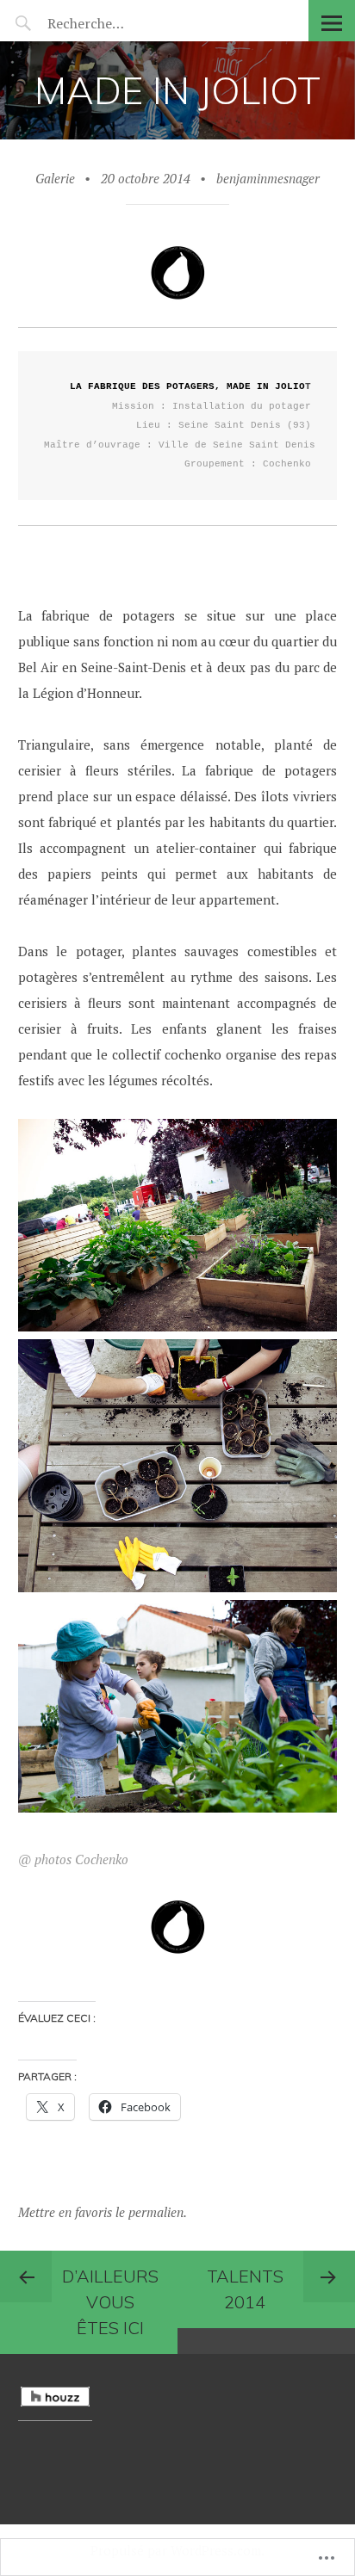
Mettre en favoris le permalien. (103, 2212)
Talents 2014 (245, 2289)
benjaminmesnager (268, 178)
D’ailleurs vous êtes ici (110, 2302)
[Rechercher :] (118, 23)
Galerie (55, 178)
